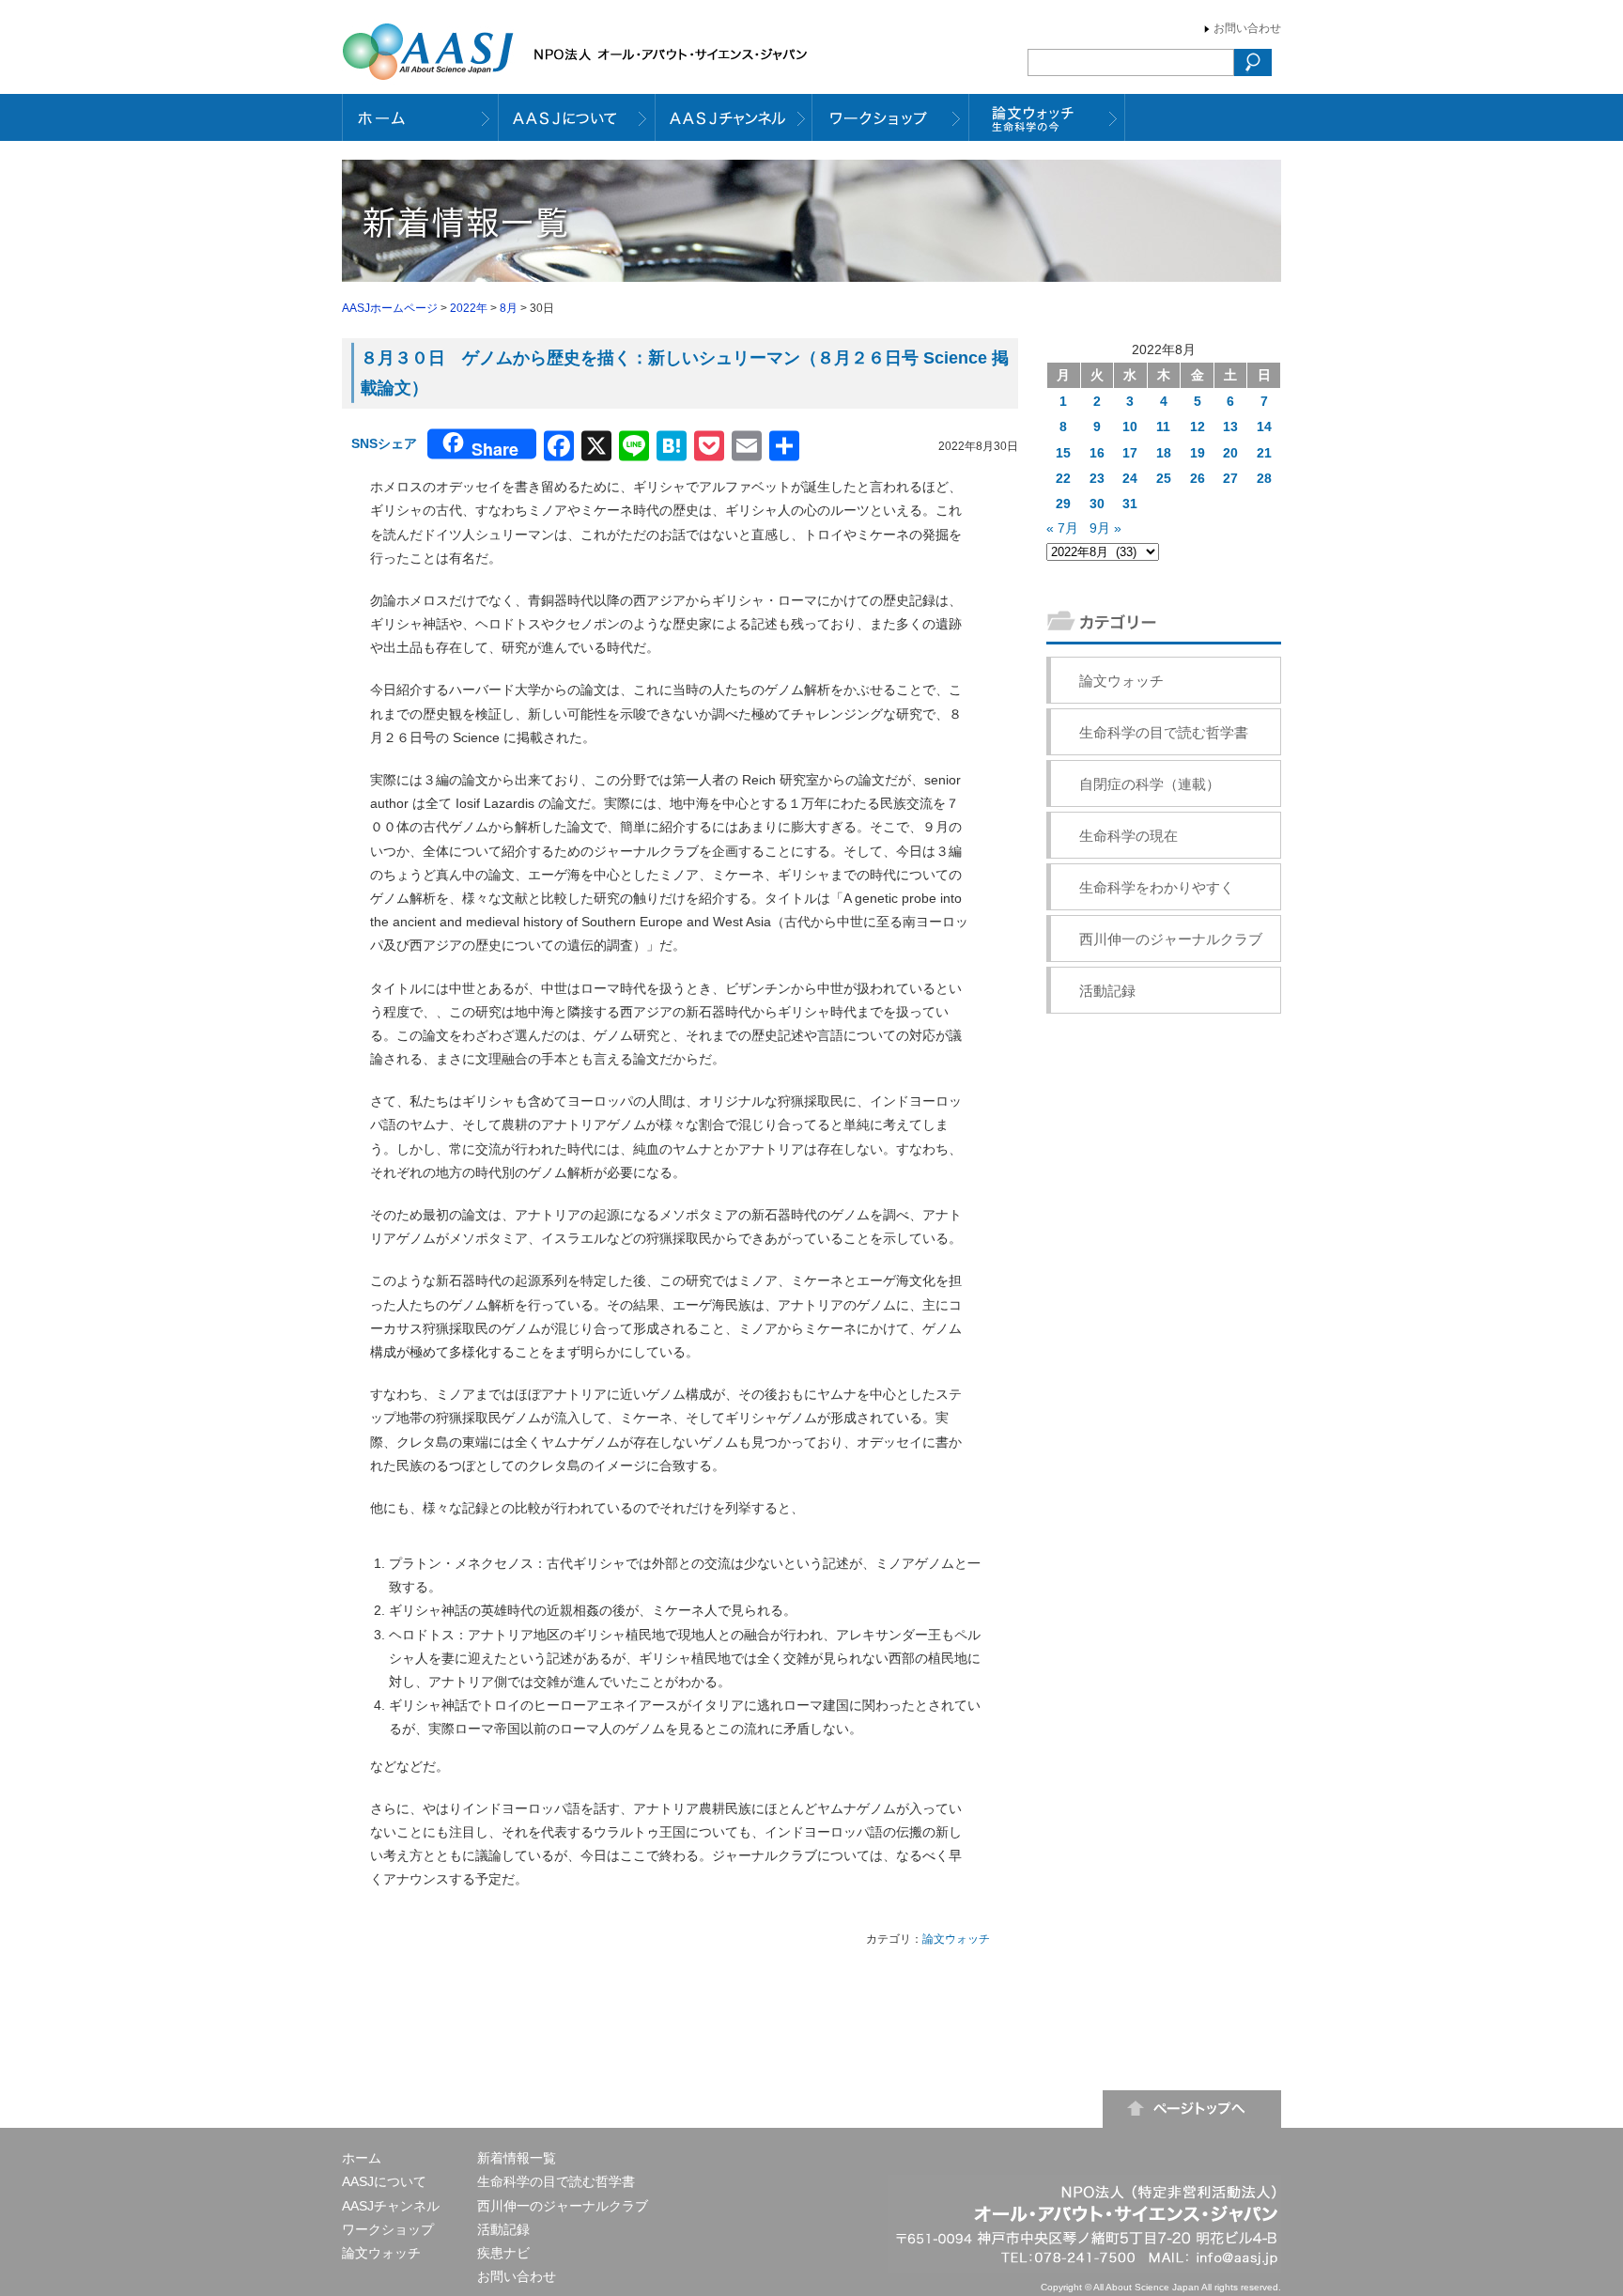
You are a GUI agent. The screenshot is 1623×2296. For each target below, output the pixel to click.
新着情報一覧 (517, 2158)
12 (1198, 427)
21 (1264, 453)
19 (1198, 453)
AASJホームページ (390, 308)
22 (1063, 478)
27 (1230, 478)
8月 (509, 308)
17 (1130, 453)
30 (1097, 504)
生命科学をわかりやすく (1157, 887)
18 (1164, 453)
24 (1130, 478)
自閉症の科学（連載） (1150, 784)
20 (1230, 453)
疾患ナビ (503, 2253)
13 (1230, 427)
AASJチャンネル (391, 2206)
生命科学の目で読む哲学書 (1164, 732)
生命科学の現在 (1128, 836)
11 (1163, 427)
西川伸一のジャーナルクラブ (1171, 939)
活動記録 (1107, 991)
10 (1130, 427)
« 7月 (1062, 528)
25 (1164, 478)
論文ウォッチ (956, 1939)
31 (1130, 504)
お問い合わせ (1247, 28)
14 (1264, 427)
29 (1063, 504)
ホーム (362, 2158)
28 (1264, 478)
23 (1097, 478)
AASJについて (384, 2181)
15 (1063, 453)
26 (1198, 478)
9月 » (1105, 528)
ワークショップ (388, 2229)
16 (1097, 453)
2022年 (469, 308)
